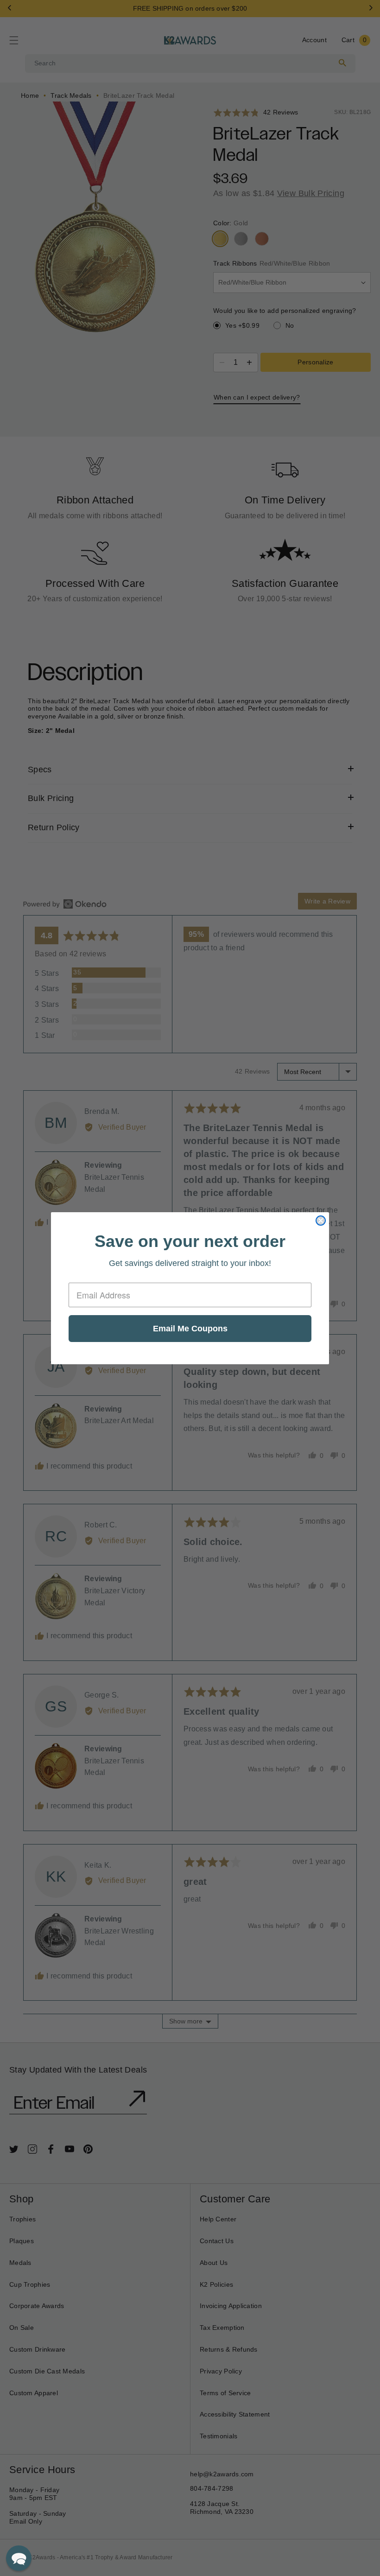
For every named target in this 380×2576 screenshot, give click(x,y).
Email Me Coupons (190, 1329)
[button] (19, 2558)
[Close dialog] (321, 1221)
